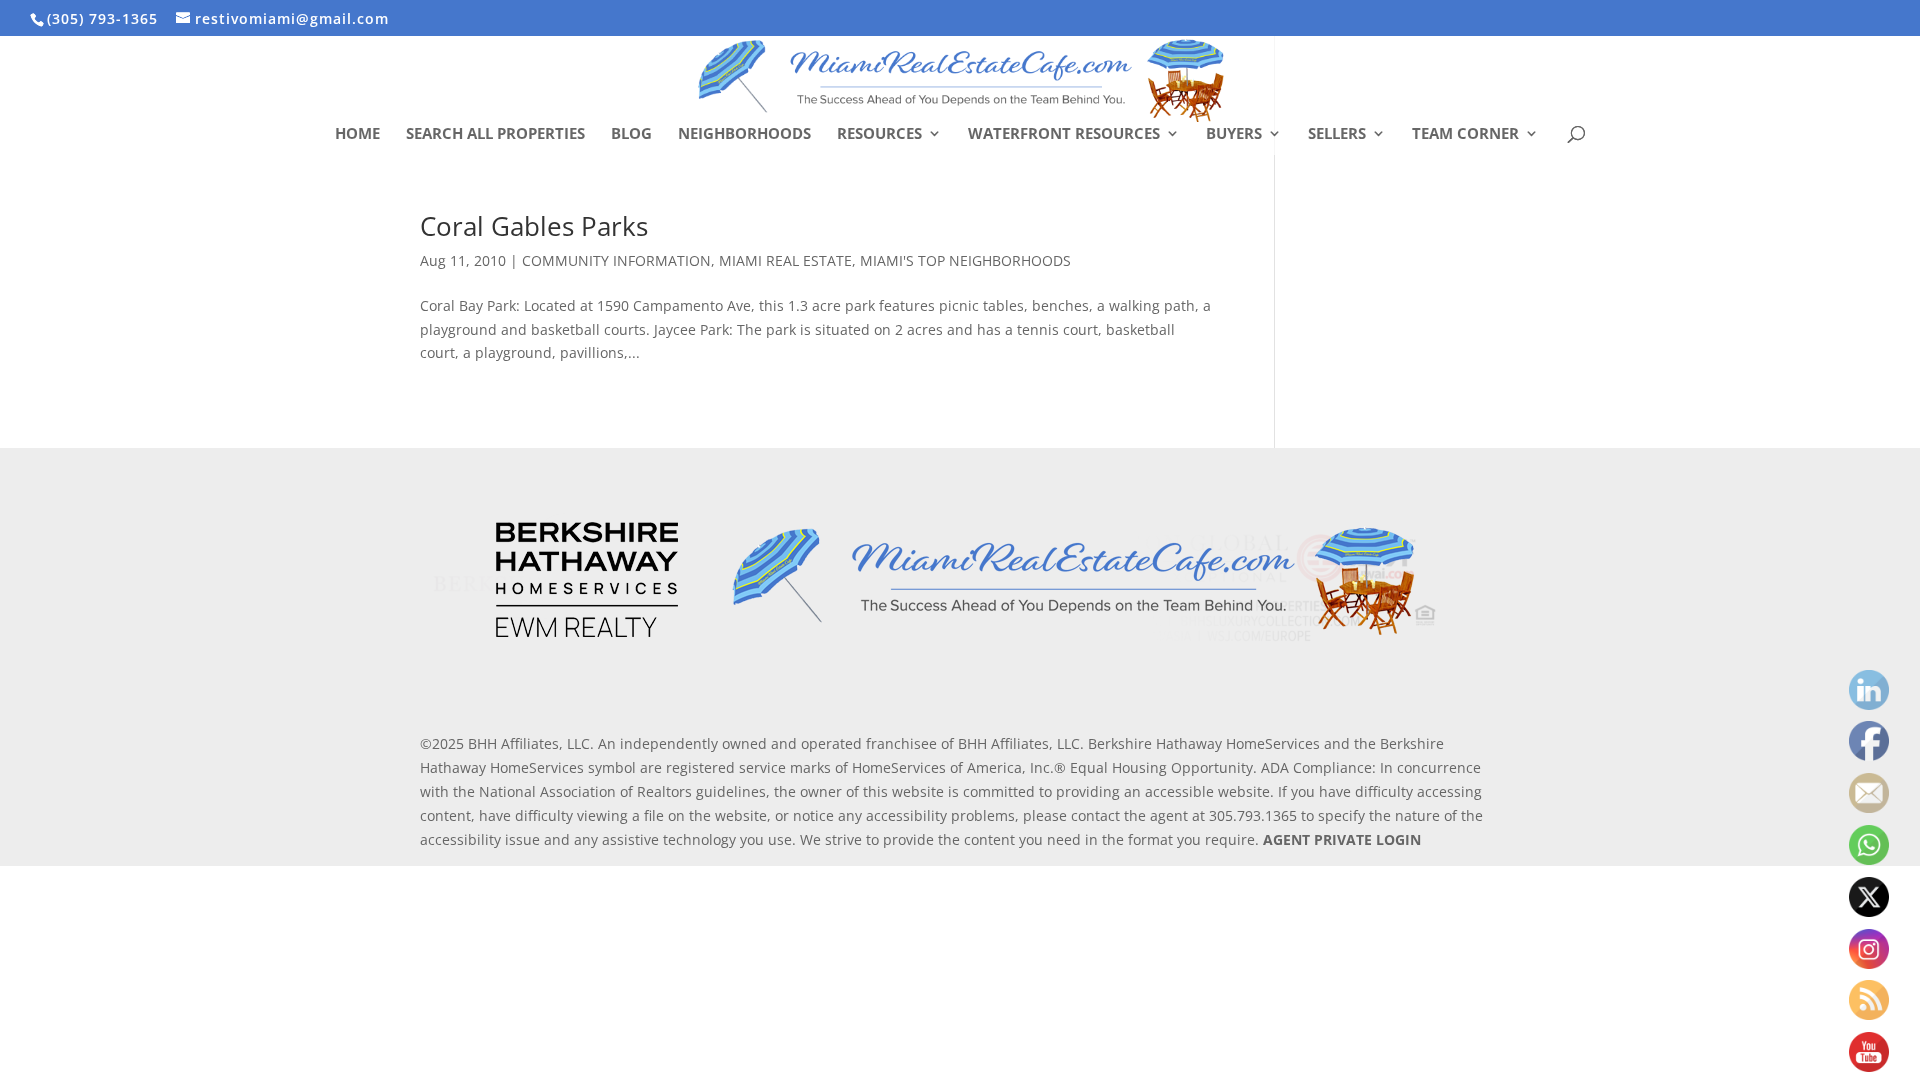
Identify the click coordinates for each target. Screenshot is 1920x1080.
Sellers (1337, 134)
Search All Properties (495, 134)
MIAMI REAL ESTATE (785, 260)
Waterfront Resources (1064, 134)
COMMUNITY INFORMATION (616, 260)
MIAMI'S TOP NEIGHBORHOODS (965, 260)
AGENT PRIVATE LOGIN (1342, 839)
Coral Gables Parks (534, 226)
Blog (631, 134)
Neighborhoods (744, 134)
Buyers (1234, 134)
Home (357, 134)
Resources (879, 134)
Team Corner (1465, 134)
